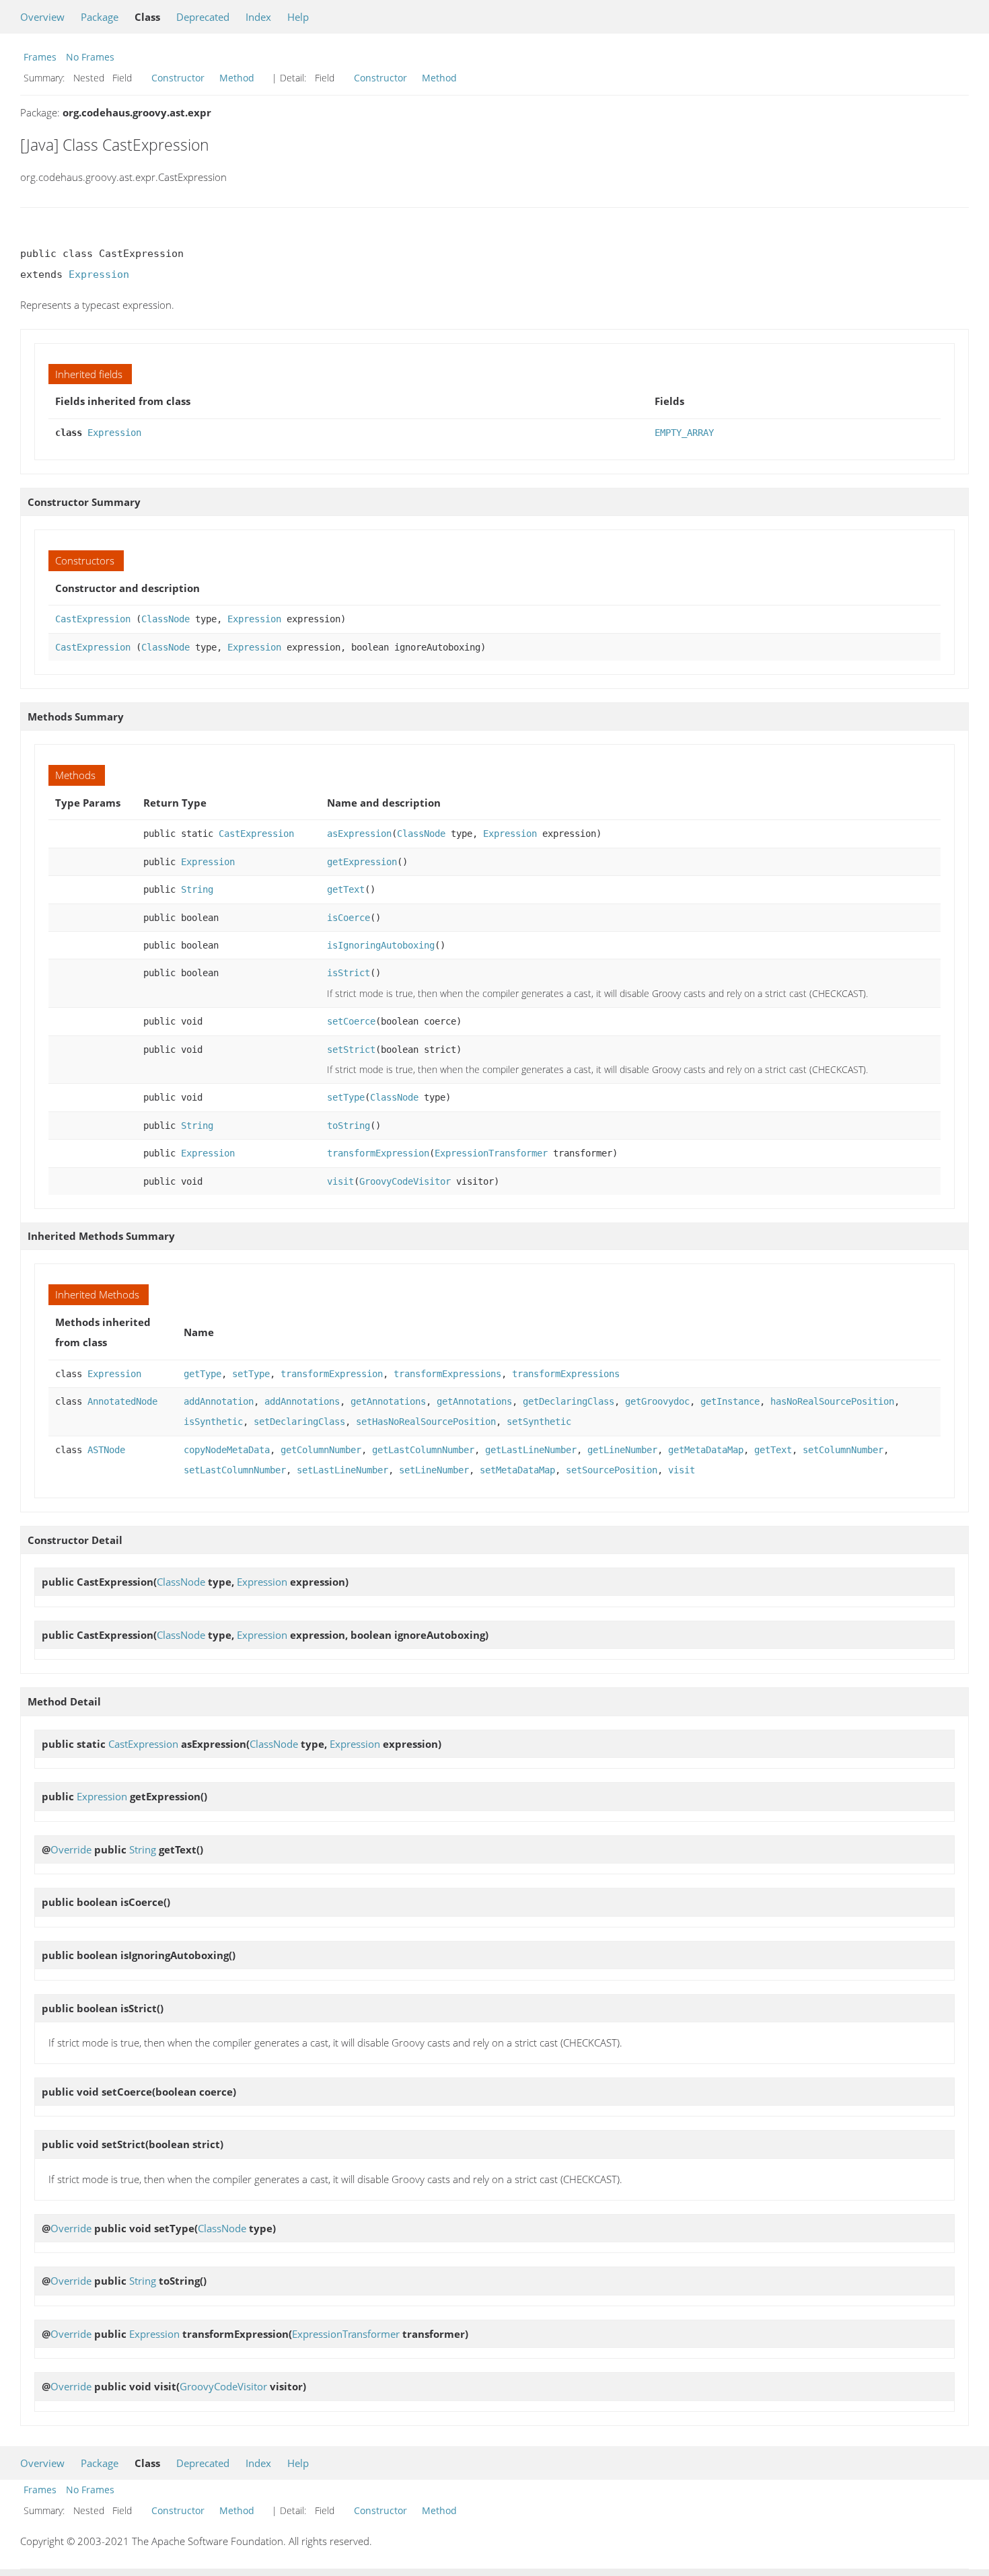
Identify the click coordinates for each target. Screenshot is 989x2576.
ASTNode (106, 1450)
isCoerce (349, 918)
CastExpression (93, 619)
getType (203, 1374)
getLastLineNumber (531, 1450)
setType (346, 1097)
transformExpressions (447, 1374)
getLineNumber (622, 1450)
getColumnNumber (321, 1450)
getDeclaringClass (569, 1401)
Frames (40, 57)
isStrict (349, 973)
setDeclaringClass (299, 1422)
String (197, 889)
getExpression (362, 862)
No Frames (90, 57)
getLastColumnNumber (423, 1450)
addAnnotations (302, 1401)
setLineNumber (434, 1470)
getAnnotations (388, 1401)
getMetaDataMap (706, 1450)
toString (349, 1126)
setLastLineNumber (342, 1470)
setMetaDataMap (517, 1470)
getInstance (730, 1401)
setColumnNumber (843, 1450)
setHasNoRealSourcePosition (426, 1422)
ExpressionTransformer (491, 1153)
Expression (99, 274)
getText (346, 889)
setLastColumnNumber (235, 1470)
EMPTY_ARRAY (684, 433)
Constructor (178, 78)
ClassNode (166, 619)
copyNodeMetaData (227, 1450)
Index (258, 17)
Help (298, 17)
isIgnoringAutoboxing (381, 945)
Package (100, 17)
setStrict (351, 1050)
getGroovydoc (657, 1401)
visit (340, 1181)
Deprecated (203, 17)
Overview (42, 17)
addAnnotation (219, 1401)
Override (71, 1849)
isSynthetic (213, 1422)
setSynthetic (539, 1422)
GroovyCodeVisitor (405, 1181)
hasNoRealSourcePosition (832, 1401)
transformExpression (378, 1153)
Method (237, 78)
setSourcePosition (612, 1470)
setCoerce (351, 1021)
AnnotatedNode (122, 1401)
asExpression (359, 834)
